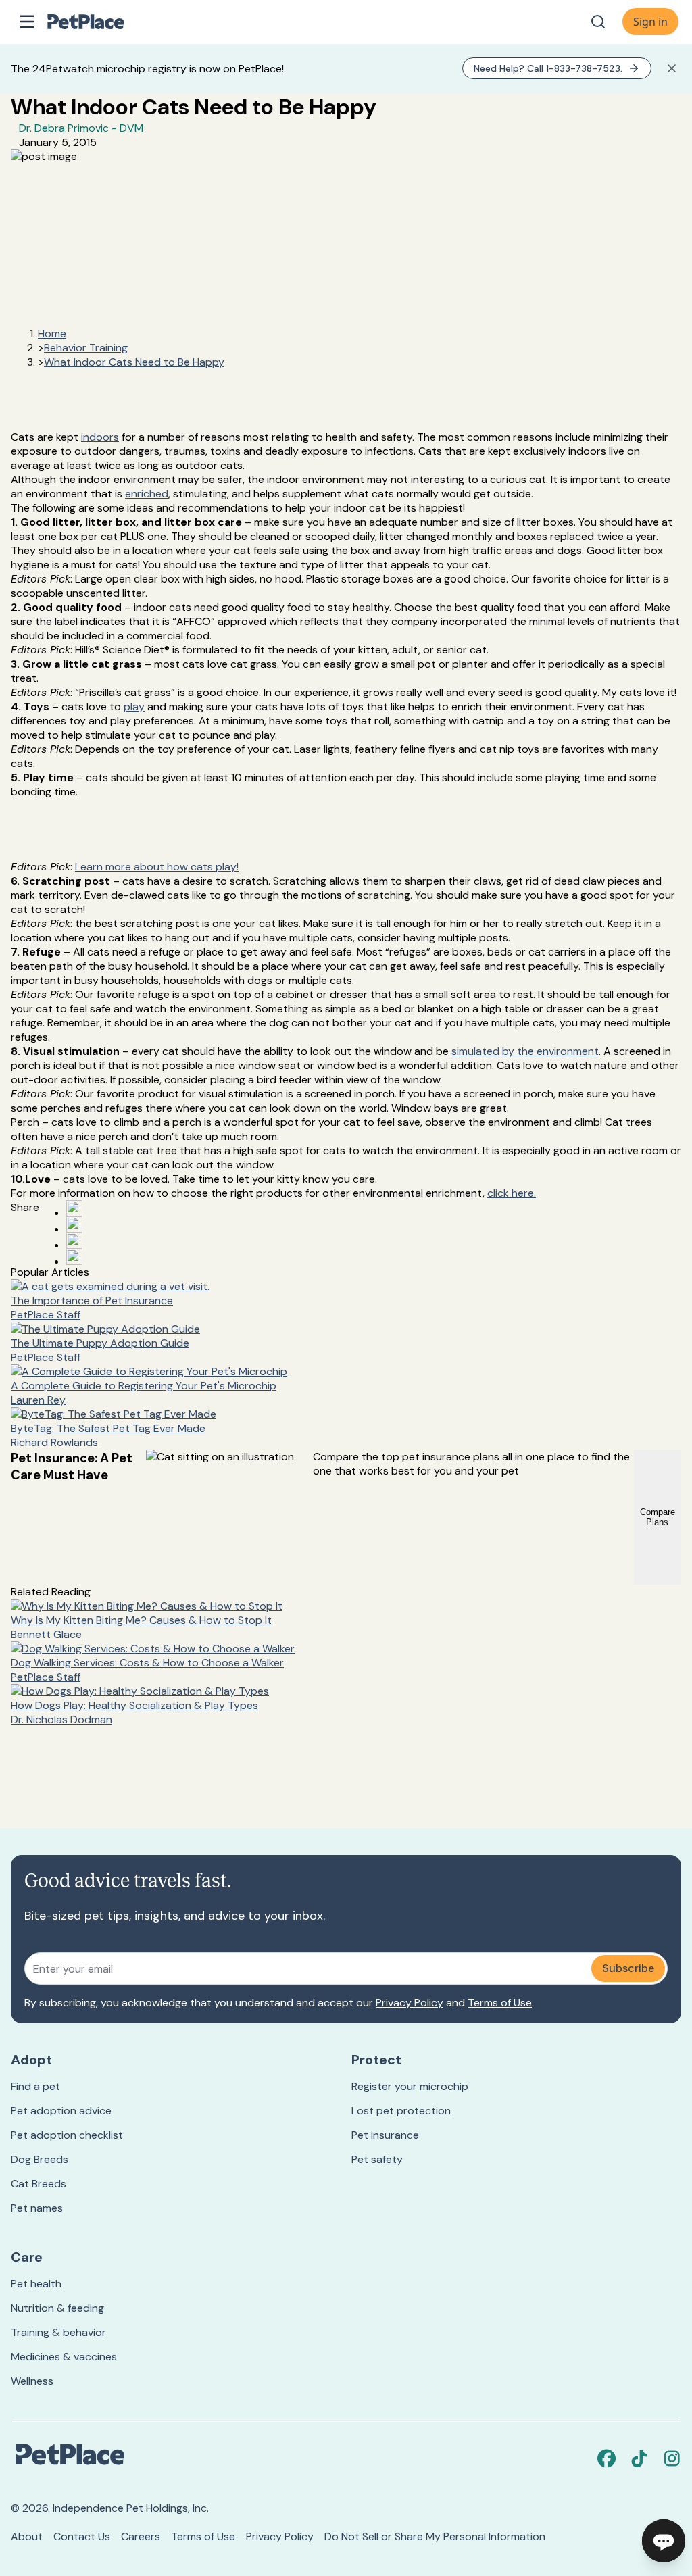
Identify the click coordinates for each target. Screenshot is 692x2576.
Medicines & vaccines (64, 2357)
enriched (147, 494)
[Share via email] (74, 1257)
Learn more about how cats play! (157, 867)
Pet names (37, 2208)
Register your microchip (410, 2086)
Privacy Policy (410, 2003)
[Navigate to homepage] (100, 22)
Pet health (36, 2284)
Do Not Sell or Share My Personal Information (435, 2536)
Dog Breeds (40, 2159)
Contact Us (82, 2536)
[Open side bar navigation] (27, 22)
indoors (100, 437)
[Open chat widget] (664, 2541)
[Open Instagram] (74, 1241)
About (27, 2536)
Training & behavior (58, 2332)
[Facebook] (607, 2458)
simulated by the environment (525, 1051)
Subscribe (628, 1968)
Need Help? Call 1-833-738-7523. (548, 68)
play (134, 707)
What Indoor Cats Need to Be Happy (134, 362)
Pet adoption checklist (67, 2135)
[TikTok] (639, 2458)
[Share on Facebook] (74, 1208)
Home (52, 333)
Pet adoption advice (61, 2111)
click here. (512, 1193)
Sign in (650, 22)
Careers (141, 2536)
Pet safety (377, 2159)
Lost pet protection (401, 2111)
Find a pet (35, 2086)
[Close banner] (672, 68)
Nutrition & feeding (57, 2308)
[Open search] (598, 22)
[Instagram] (672, 2458)
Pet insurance (385, 2135)
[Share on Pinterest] (74, 1224)
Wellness (32, 2381)
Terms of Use (500, 2003)
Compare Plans (658, 1517)
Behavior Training (86, 348)
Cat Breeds (39, 2184)
